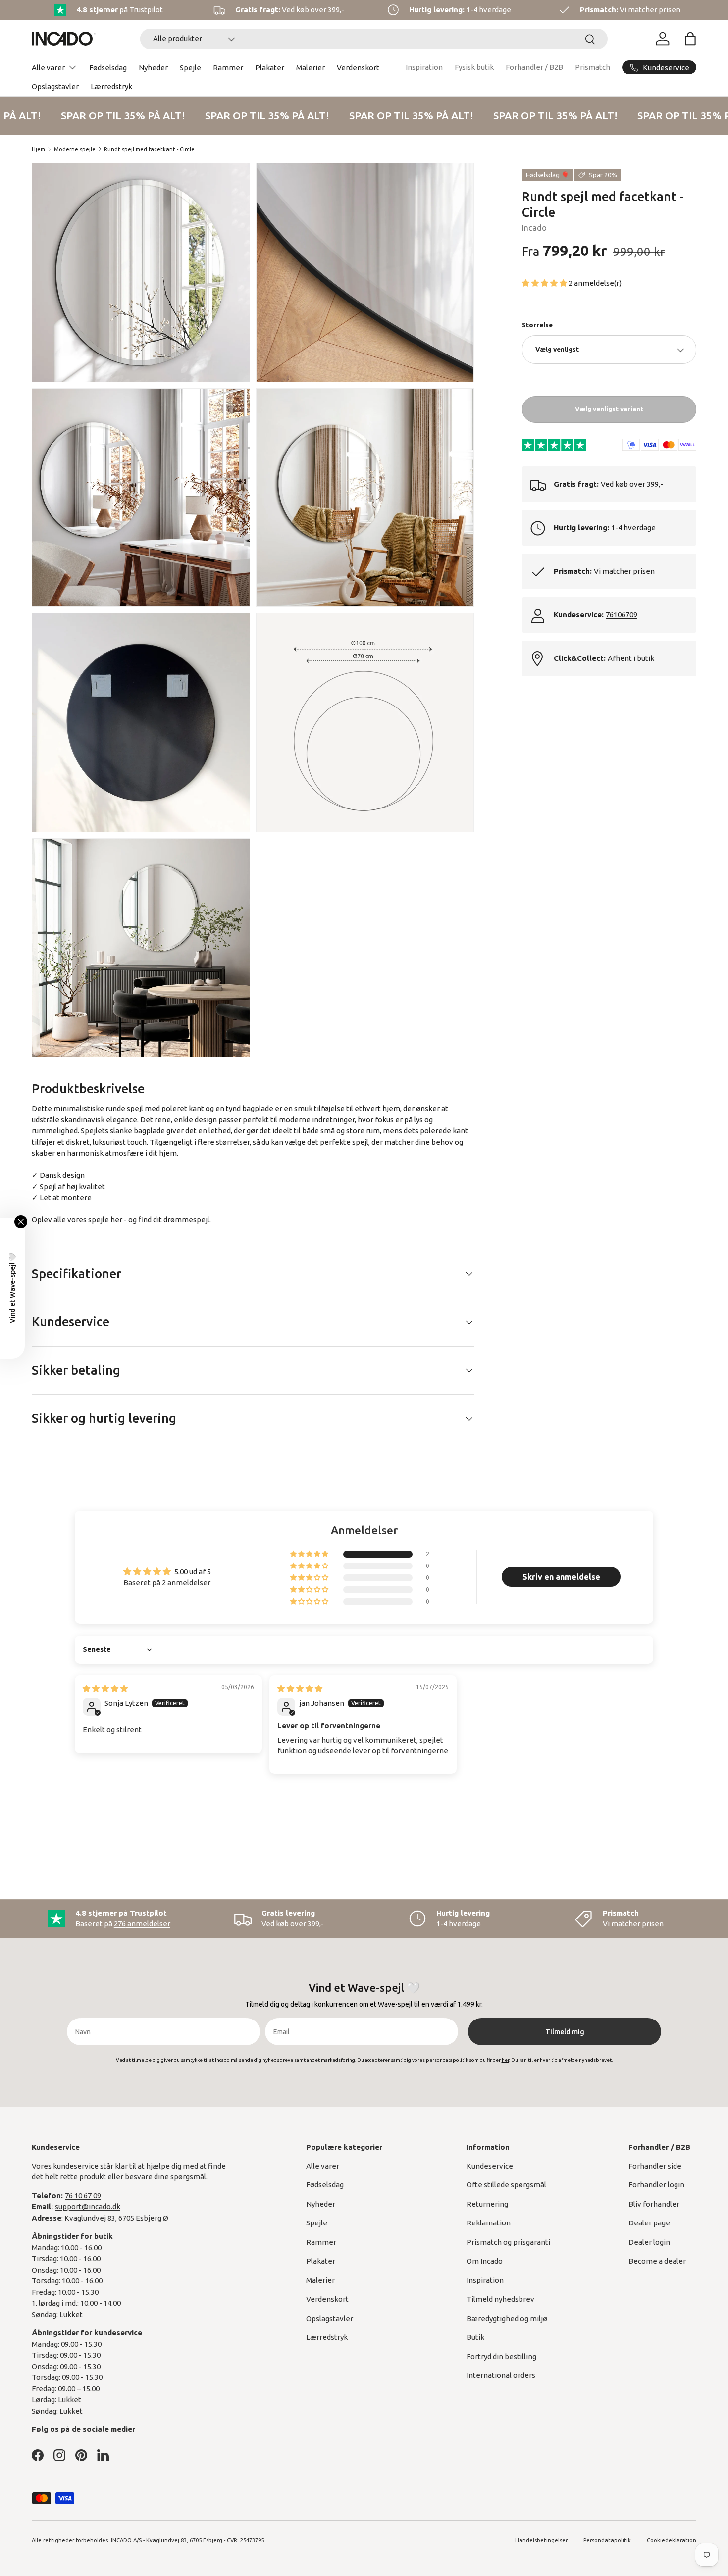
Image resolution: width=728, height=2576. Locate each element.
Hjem (38, 149)
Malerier (311, 68)
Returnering (487, 2204)
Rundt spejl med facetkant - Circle (149, 149)
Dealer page (649, 2223)
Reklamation (489, 2223)
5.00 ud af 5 (193, 1572)
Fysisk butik (474, 67)
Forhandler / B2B (534, 67)
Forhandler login (656, 2185)
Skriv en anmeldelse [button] (561, 1577)
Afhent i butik (631, 659)
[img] (105, 1689)
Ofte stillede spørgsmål (506, 2185)
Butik (475, 2337)
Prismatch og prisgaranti (508, 2242)
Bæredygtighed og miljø (507, 2318)
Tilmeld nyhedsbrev (500, 2299)
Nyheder (153, 68)
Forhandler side (655, 2166)
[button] (690, 39)
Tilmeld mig (565, 2032)
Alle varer (48, 68)
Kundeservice (490, 2166)
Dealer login (649, 2242)
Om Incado (485, 2261)
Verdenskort (358, 68)
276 (142, 1924)
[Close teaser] (21, 1222)
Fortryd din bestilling (501, 2356)
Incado (534, 228)
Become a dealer (657, 2261)
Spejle (190, 68)
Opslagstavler (55, 86)
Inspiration (424, 67)
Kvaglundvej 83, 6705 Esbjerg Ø (116, 2218)
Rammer (228, 68)
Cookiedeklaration (672, 2540)
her (116, 1220)
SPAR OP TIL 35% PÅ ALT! (115, 115)
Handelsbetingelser (541, 2540)
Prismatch (593, 67)
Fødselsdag (108, 68)
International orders (501, 2375)
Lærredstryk (111, 86)
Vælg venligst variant (609, 409)
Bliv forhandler (654, 2204)
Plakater (270, 68)
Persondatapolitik (607, 2540)
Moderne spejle (75, 149)
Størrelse (537, 325)
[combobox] (374, 39)
